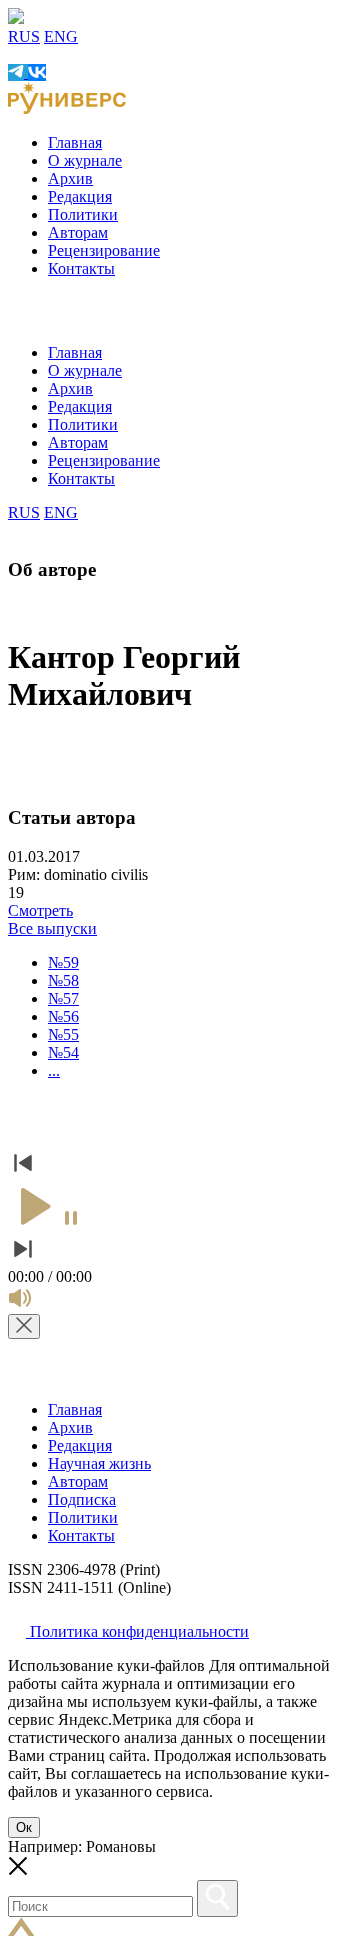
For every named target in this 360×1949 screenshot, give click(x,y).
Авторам (78, 232)
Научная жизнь (99, 1463)
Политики (83, 214)
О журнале (85, 160)
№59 (63, 962)
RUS (24, 36)
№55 (63, 1034)
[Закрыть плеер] (24, 1326)
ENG (61, 36)
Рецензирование (104, 250)
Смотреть (40, 910)
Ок (24, 1827)
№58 (63, 980)
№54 (63, 1052)
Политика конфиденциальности (137, 1631)
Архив (70, 178)
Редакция (80, 196)
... (54, 1070)
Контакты (81, 268)
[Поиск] (217, 1898)
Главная (75, 142)
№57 (63, 998)
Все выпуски (52, 928)
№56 (63, 1016)
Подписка (82, 1499)
